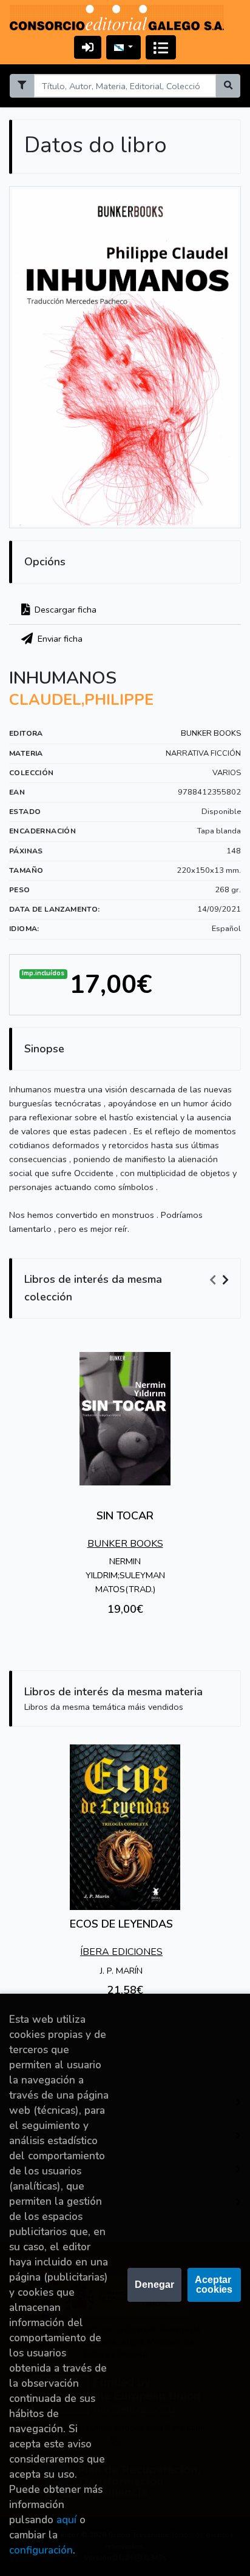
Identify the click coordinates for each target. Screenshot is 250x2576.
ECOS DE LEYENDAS (121, 1924)
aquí (66, 2520)
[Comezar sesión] (88, 47)
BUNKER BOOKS (211, 733)
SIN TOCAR (125, 1516)
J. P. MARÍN (121, 1971)
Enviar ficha (59, 639)
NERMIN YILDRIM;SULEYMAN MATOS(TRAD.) (125, 1575)
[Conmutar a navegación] (161, 47)
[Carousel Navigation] (221, 1280)
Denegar (154, 2285)
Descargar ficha (64, 610)
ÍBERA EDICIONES (121, 1952)
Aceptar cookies (214, 2285)
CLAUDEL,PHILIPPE (81, 700)
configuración (41, 2550)
